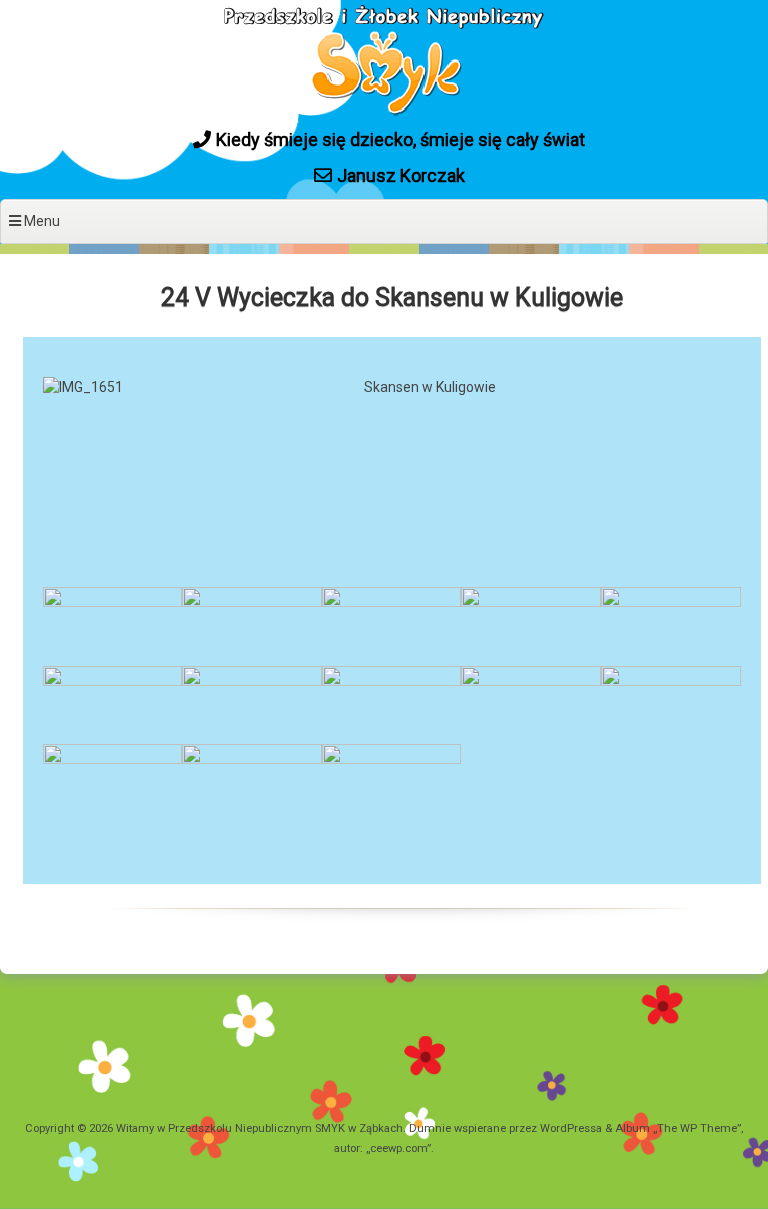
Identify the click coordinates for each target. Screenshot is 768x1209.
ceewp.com (398, 1148)
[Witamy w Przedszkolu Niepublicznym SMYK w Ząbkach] (384, 113)
